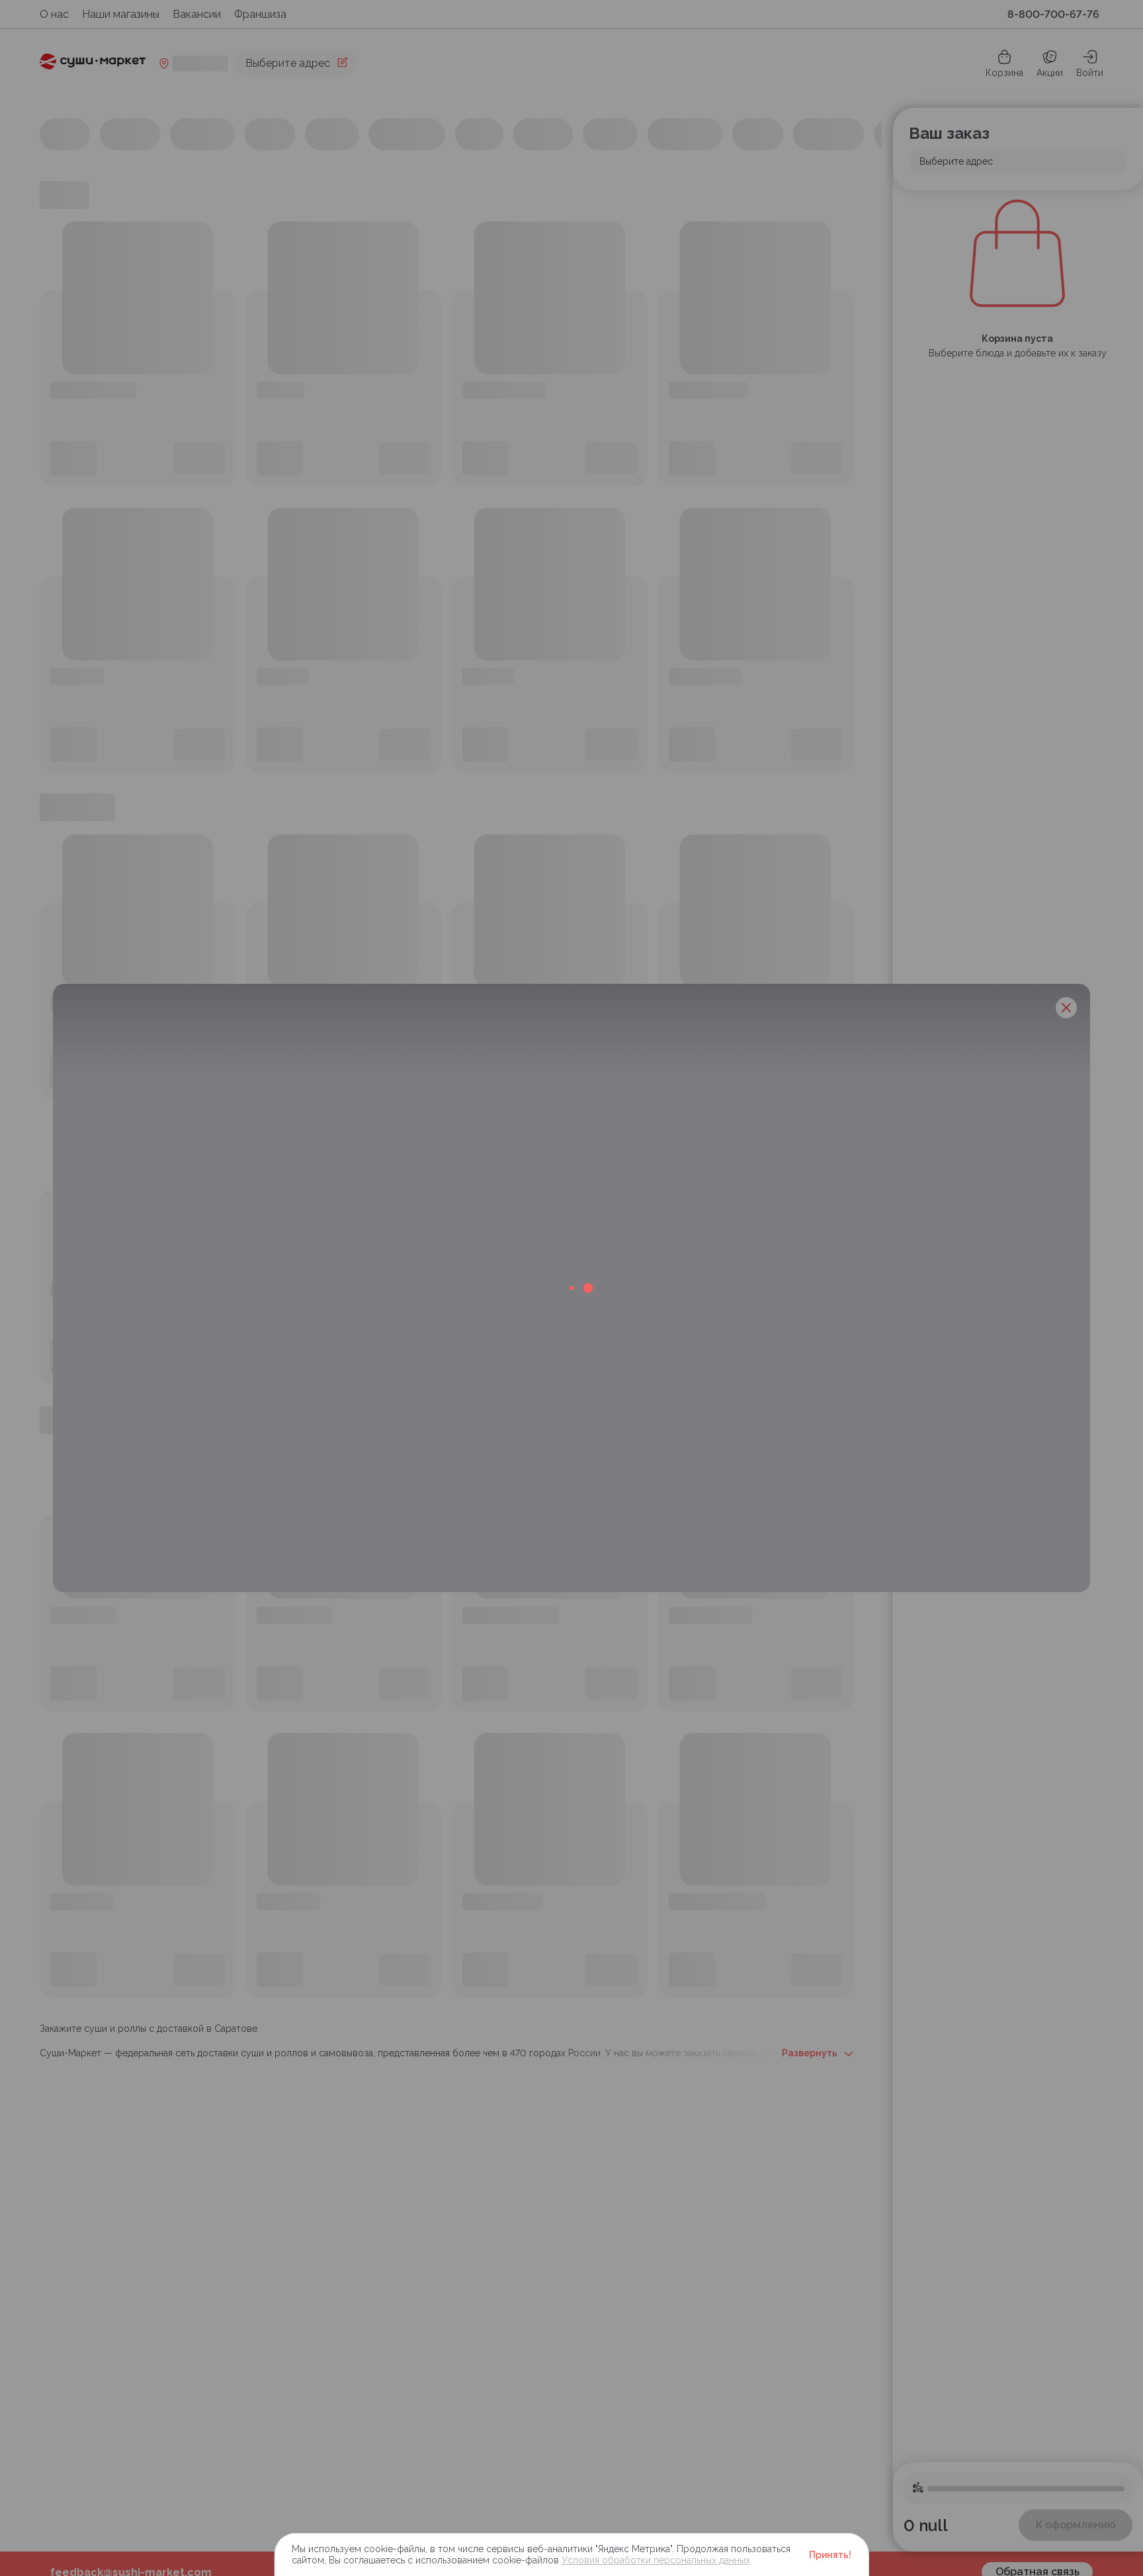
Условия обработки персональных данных (656, 2560)
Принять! (830, 2555)
